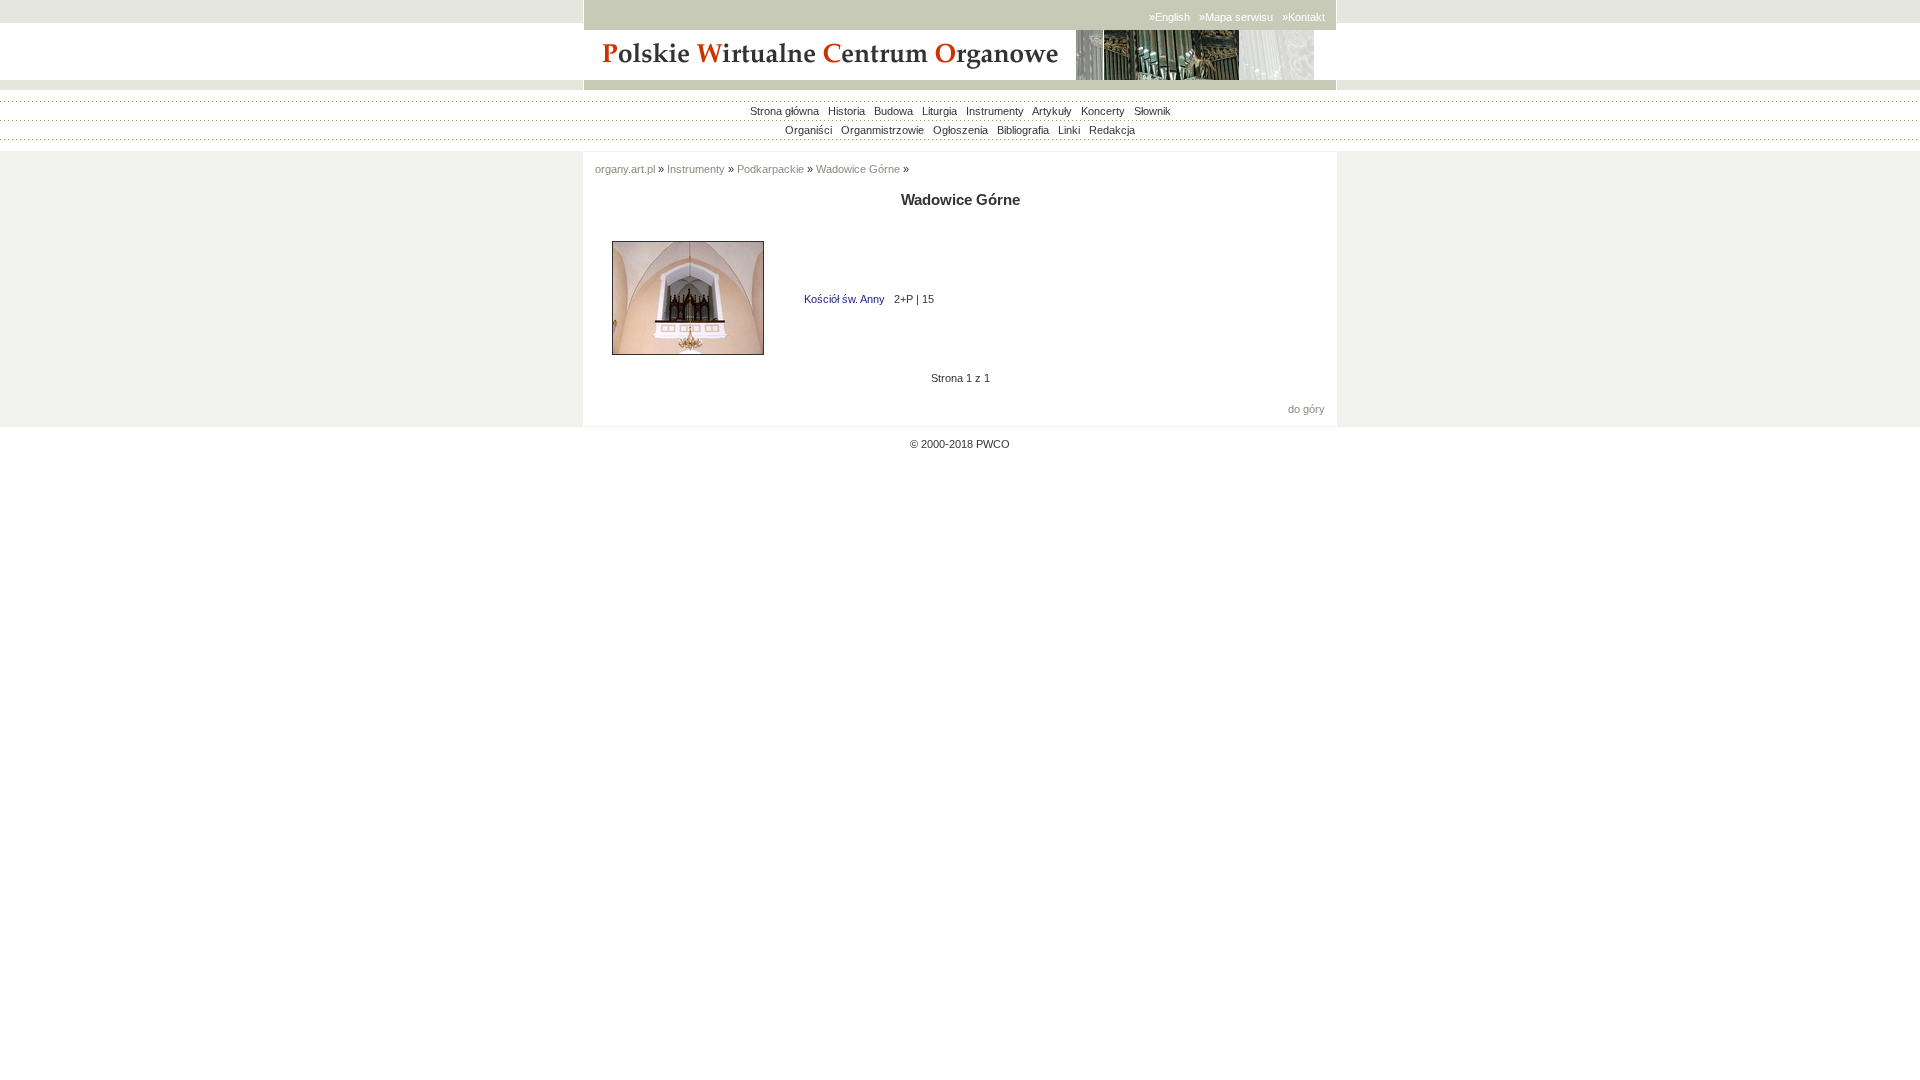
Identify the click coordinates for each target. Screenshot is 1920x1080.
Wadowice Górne (858, 169)
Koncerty (1103, 111)
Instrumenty (995, 111)
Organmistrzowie (882, 130)
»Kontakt (1303, 17)
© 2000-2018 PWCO (960, 444)
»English (1169, 17)
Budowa (893, 111)
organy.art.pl (625, 169)
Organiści (808, 130)
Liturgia (939, 111)
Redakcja (1112, 130)
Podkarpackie (770, 169)
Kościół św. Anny (844, 299)
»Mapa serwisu (1236, 17)
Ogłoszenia (960, 130)
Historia (846, 111)
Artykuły (1052, 111)
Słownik (1152, 111)
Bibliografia (1023, 130)
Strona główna (784, 111)
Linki (1069, 130)
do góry (1306, 409)
